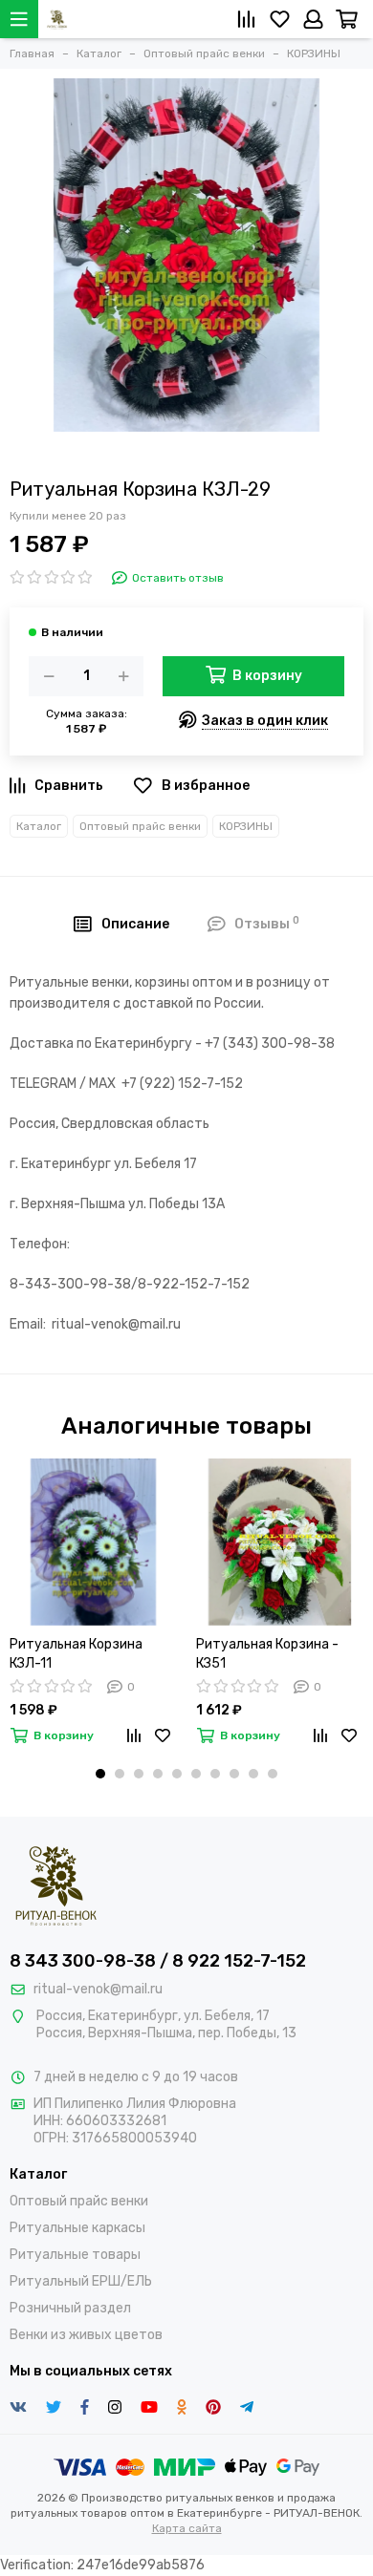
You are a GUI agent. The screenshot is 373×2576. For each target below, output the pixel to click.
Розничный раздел (70, 2308)
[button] (100, 1774)
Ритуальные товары (75, 2255)
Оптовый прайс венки (140, 826)
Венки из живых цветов (86, 2335)
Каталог (39, 826)
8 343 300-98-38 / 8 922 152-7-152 (158, 1961)
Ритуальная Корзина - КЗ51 (267, 1654)
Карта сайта (187, 2528)
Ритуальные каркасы (77, 2228)
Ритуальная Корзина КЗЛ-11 (76, 1654)
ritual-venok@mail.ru (98, 1989)
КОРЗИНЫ (246, 826)
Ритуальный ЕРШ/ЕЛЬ (81, 2281)
